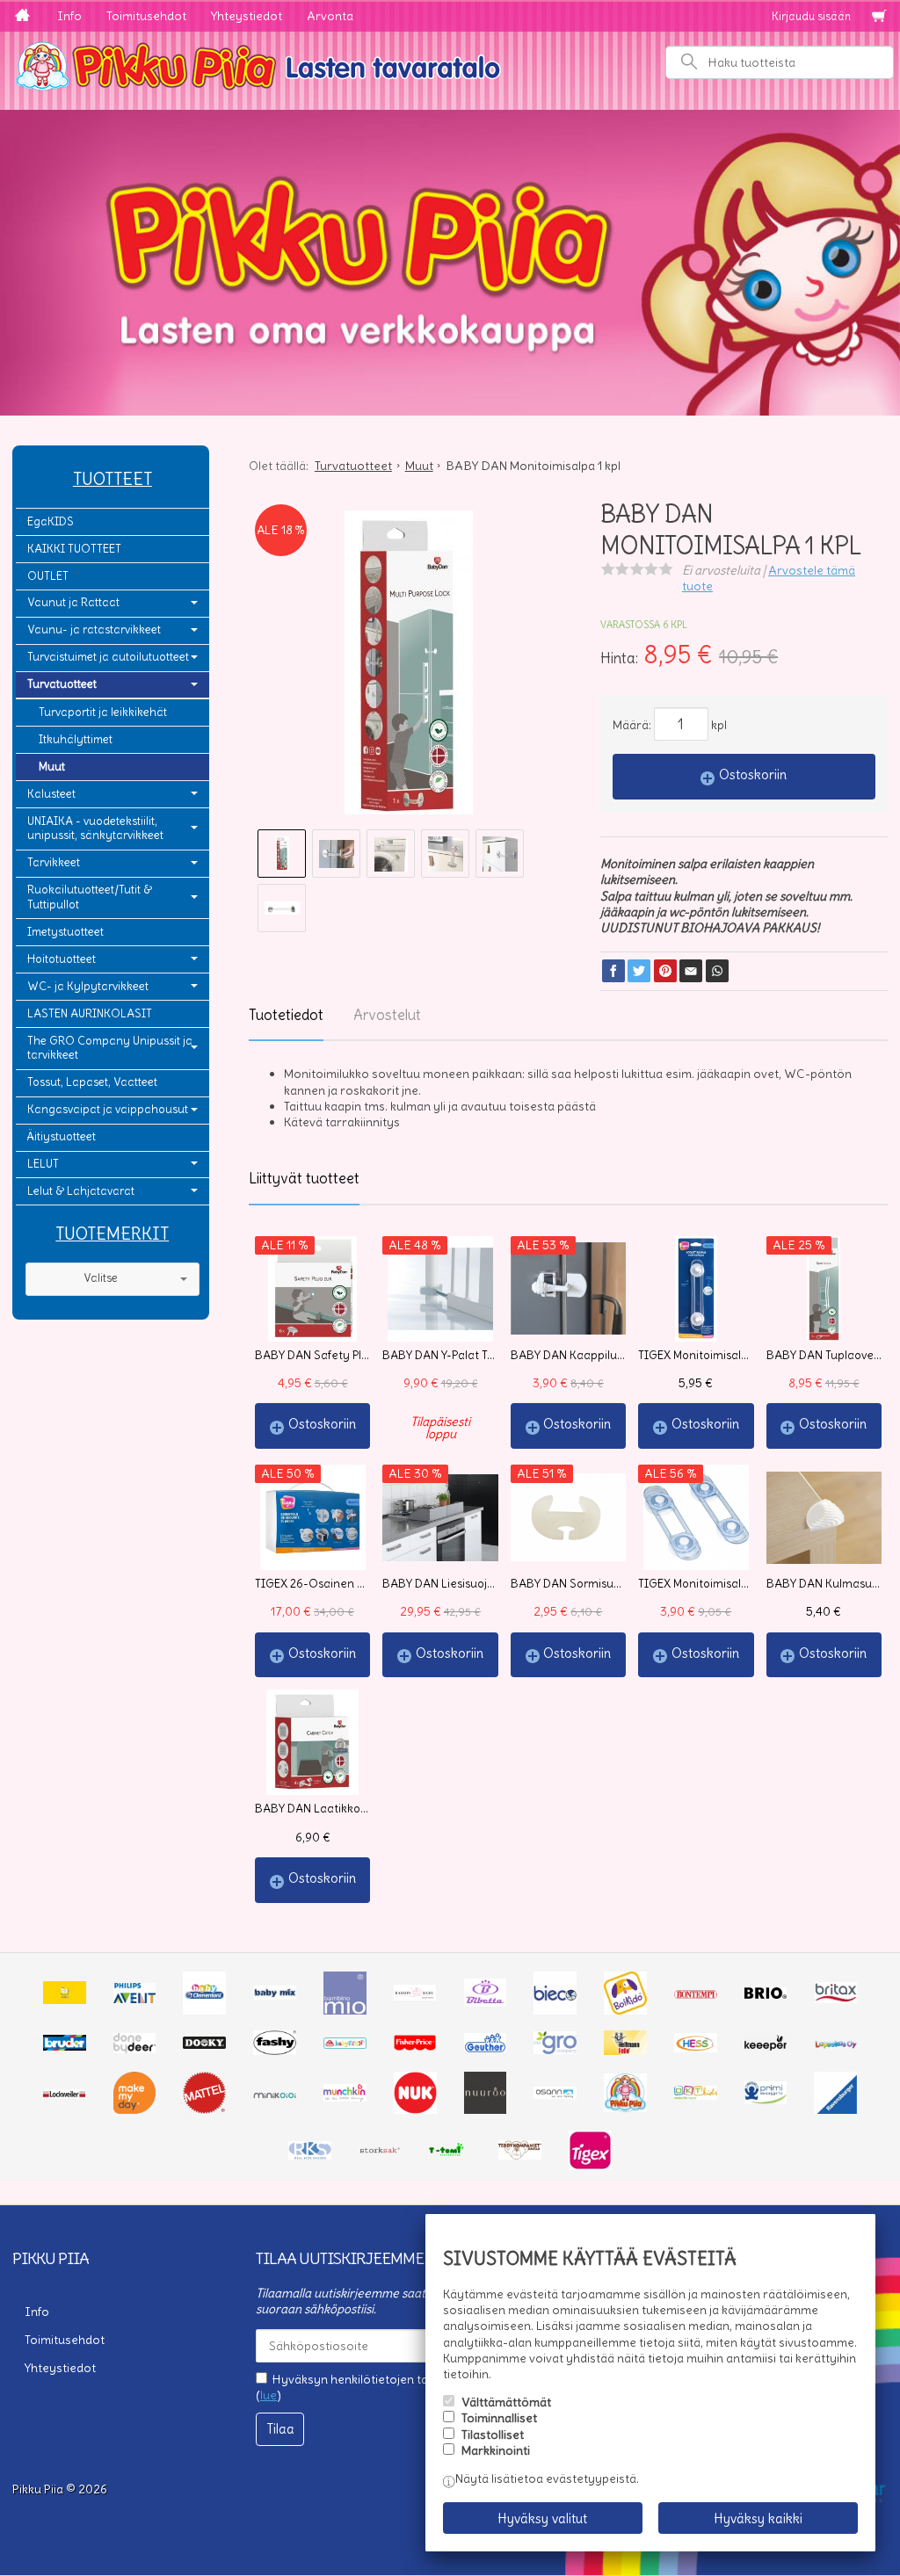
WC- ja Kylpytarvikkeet (88, 986)
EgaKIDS (51, 521)
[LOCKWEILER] (65, 2095)
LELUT (43, 1164)
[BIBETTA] (486, 2002)
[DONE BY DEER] (135, 2049)
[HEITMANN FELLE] (625, 2051)
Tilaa (280, 2429)
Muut (52, 767)
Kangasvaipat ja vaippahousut (108, 1109)
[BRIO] (766, 1994)
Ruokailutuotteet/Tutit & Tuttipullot (90, 897)
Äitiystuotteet (62, 1136)
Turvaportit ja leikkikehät (103, 712)
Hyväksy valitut (542, 2518)
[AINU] (65, 2000)
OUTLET (48, 576)
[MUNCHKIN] (345, 2097)
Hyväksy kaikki (758, 2518)
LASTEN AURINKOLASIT (90, 1013)
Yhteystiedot (247, 16)
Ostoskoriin (753, 774)
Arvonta (330, 16)
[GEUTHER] (486, 2048)
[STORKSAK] (380, 2152)
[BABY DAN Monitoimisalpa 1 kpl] (409, 669)
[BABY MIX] (275, 1995)
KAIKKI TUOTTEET (74, 549)
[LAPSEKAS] (836, 2044)
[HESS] (696, 2048)
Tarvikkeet (54, 862)
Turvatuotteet (62, 684)
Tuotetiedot (286, 1015)
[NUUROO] (486, 2109)
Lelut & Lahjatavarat (81, 1191)
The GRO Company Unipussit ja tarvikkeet (110, 1048)
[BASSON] (415, 1996)
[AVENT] (135, 1999)
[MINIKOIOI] (275, 2095)
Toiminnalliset (499, 2418)
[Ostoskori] (879, 17)
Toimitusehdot (146, 16)
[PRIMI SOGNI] (766, 2100)
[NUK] (415, 2109)
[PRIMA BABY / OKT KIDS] (696, 2095)
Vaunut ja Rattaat (73, 602)
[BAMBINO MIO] (345, 2010)
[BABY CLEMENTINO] (204, 2010)
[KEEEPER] (766, 2046)
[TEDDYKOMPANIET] (520, 2155)
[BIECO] (555, 2010)
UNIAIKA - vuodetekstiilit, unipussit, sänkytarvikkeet (95, 829)
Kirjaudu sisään (811, 16)
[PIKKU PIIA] (625, 2108)
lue (269, 2395)
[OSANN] (555, 2095)
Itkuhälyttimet (76, 739)
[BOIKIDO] (625, 2010)
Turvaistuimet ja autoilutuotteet (108, 657)
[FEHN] (345, 2044)
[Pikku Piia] (450, 64)
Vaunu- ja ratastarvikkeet (94, 630)
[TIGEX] (590, 2166)
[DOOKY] (204, 2044)
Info (69, 16)
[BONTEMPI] (696, 1994)
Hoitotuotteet (62, 959)
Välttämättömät (506, 2402)
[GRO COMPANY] (555, 2050)
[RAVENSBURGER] (835, 2109)
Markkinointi (496, 2450)
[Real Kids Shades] (310, 2155)
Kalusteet (51, 794)
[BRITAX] (836, 1999)
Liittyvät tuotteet (304, 1178)
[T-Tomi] (450, 2153)
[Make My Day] (135, 2109)
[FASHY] (275, 2051)
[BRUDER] (65, 2046)
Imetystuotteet (65, 932)
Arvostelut (387, 1015)
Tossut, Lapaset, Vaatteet (92, 1082)
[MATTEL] (204, 2109)
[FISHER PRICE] (415, 2046)
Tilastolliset (493, 2435)
